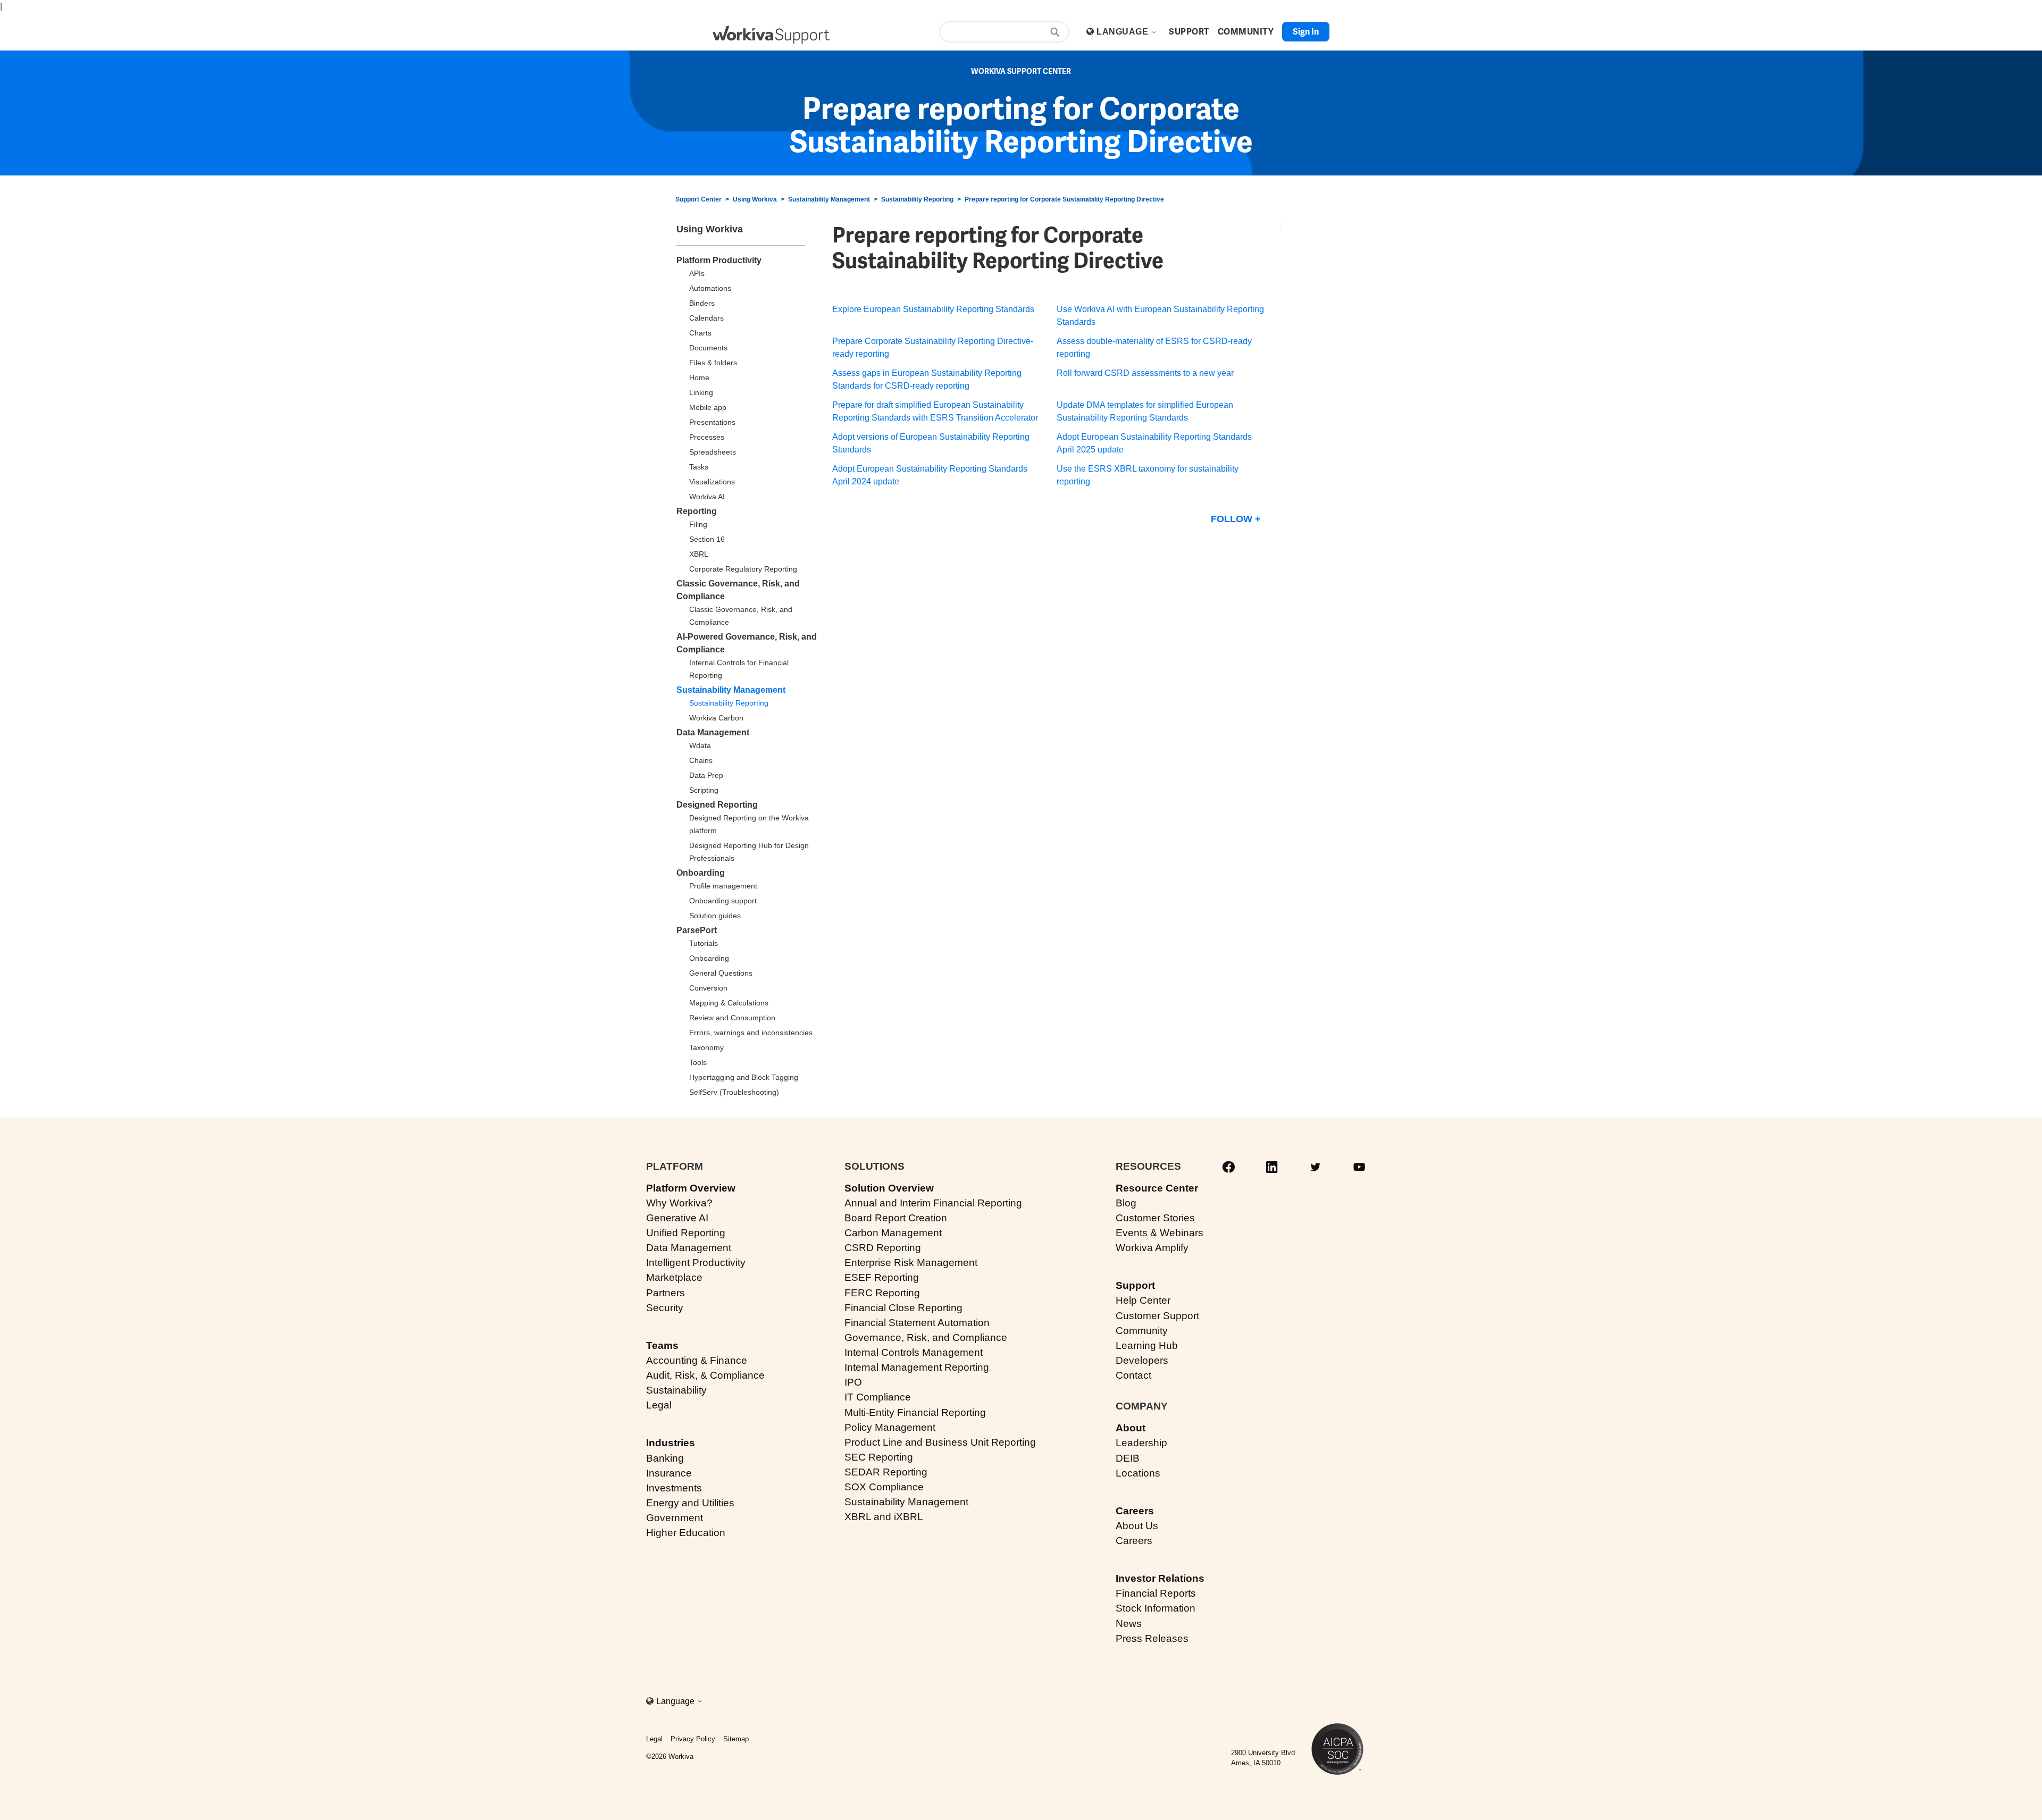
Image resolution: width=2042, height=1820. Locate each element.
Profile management (723, 886)
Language (1123, 32)
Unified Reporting (686, 1233)
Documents (708, 348)
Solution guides (715, 916)
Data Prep (706, 775)
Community (1142, 1331)
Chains (701, 760)
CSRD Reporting (883, 1248)
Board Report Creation (896, 1218)
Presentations (712, 422)
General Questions (721, 973)
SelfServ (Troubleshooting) (734, 1092)
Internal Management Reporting (917, 1367)
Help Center (1143, 1300)
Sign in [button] (1306, 32)
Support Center (698, 199)
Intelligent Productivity (696, 1263)
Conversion (708, 988)
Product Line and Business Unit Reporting (940, 1442)
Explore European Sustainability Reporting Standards (933, 309)
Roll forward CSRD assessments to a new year (1145, 373)
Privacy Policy (693, 1739)
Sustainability (676, 1390)
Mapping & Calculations (729, 1003)
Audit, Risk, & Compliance (705, 1375)
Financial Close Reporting (903, 1308)
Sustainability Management (829, 199)
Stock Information (1156, 1608)
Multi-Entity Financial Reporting (915, 1412)
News (1129, 1624)
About (1131, 1428)
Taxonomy (706, 1047)
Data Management (713, 732)
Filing (698, 524)
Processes (707, 437)
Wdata (700, 745)
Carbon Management (893, 1233)
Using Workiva (755, 199)
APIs (697, 273)
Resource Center (1157, 1188)
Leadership (1141, 1443)
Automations (710, 288)
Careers (1135, 1511)
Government (675, 1518)
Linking (701, 392)
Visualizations (712, 482)
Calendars (706, 318)
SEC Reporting (879, 1457)
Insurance (669, 1473)
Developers (1142, 1360)
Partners (666, 1293)
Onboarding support (723, 901)
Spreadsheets (713, 452)
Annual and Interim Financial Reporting (933, 1203)
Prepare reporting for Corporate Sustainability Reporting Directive (1064, 199)
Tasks (699, 467)
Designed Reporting (717, 805)
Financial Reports (1156, 1593)
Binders (702, 303)
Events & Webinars (1160, 1233)
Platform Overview (691, 1188)
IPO (853, 1382)
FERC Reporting (882, 1293)
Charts (700, 333)
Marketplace (674, 1277)
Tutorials (704, 943)
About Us (1137, 1526)
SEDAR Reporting (886, 1472)
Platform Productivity (719, 260)
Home (699, 378)
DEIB (1128, 1458)
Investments (674, 1488)
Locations (1138, 1473)
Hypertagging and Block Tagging (744, 1077)
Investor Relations (1160, 1578)
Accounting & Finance (697, 1360)
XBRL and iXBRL (884, 1517)
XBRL (699, 554)
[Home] (771, 35)
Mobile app (708, 407)
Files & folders (713, 363)
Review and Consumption (732, 1018)
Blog (1126, 1203)
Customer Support (1157, 1316)
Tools (698, 1062)
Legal (659, 1405)
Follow (1232, 519)
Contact (1133, 1375)
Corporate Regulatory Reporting (743, 569)
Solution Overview (889, 1188)
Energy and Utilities (690, 1503)
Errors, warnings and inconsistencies (751, 1033)
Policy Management (890, 1427)
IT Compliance (878, 1397)
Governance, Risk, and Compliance (926, 1337)
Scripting (704, 790)
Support (1135, 1285)
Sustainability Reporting (917, 199)
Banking (665, 1458)
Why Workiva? (679, 1203)
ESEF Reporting (882, 1277)
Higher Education (686, 1533)
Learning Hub (1147, 1345)
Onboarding (701, 873)
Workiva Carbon (716, 718)
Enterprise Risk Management (911, 1263)
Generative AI (677, 1218)
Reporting (697, 511)
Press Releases (1152, 1638)
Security (665, 1308)
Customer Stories (1155, 1218)
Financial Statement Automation (917, 1323)
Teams (662, 1345)
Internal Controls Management (914, 1352)
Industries (671, 1443)
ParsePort (697, 930)
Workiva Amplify (1152, 1248)
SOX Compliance (884, 1487)
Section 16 (707, 539)
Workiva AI (707, 497)
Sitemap (736, 1739)
